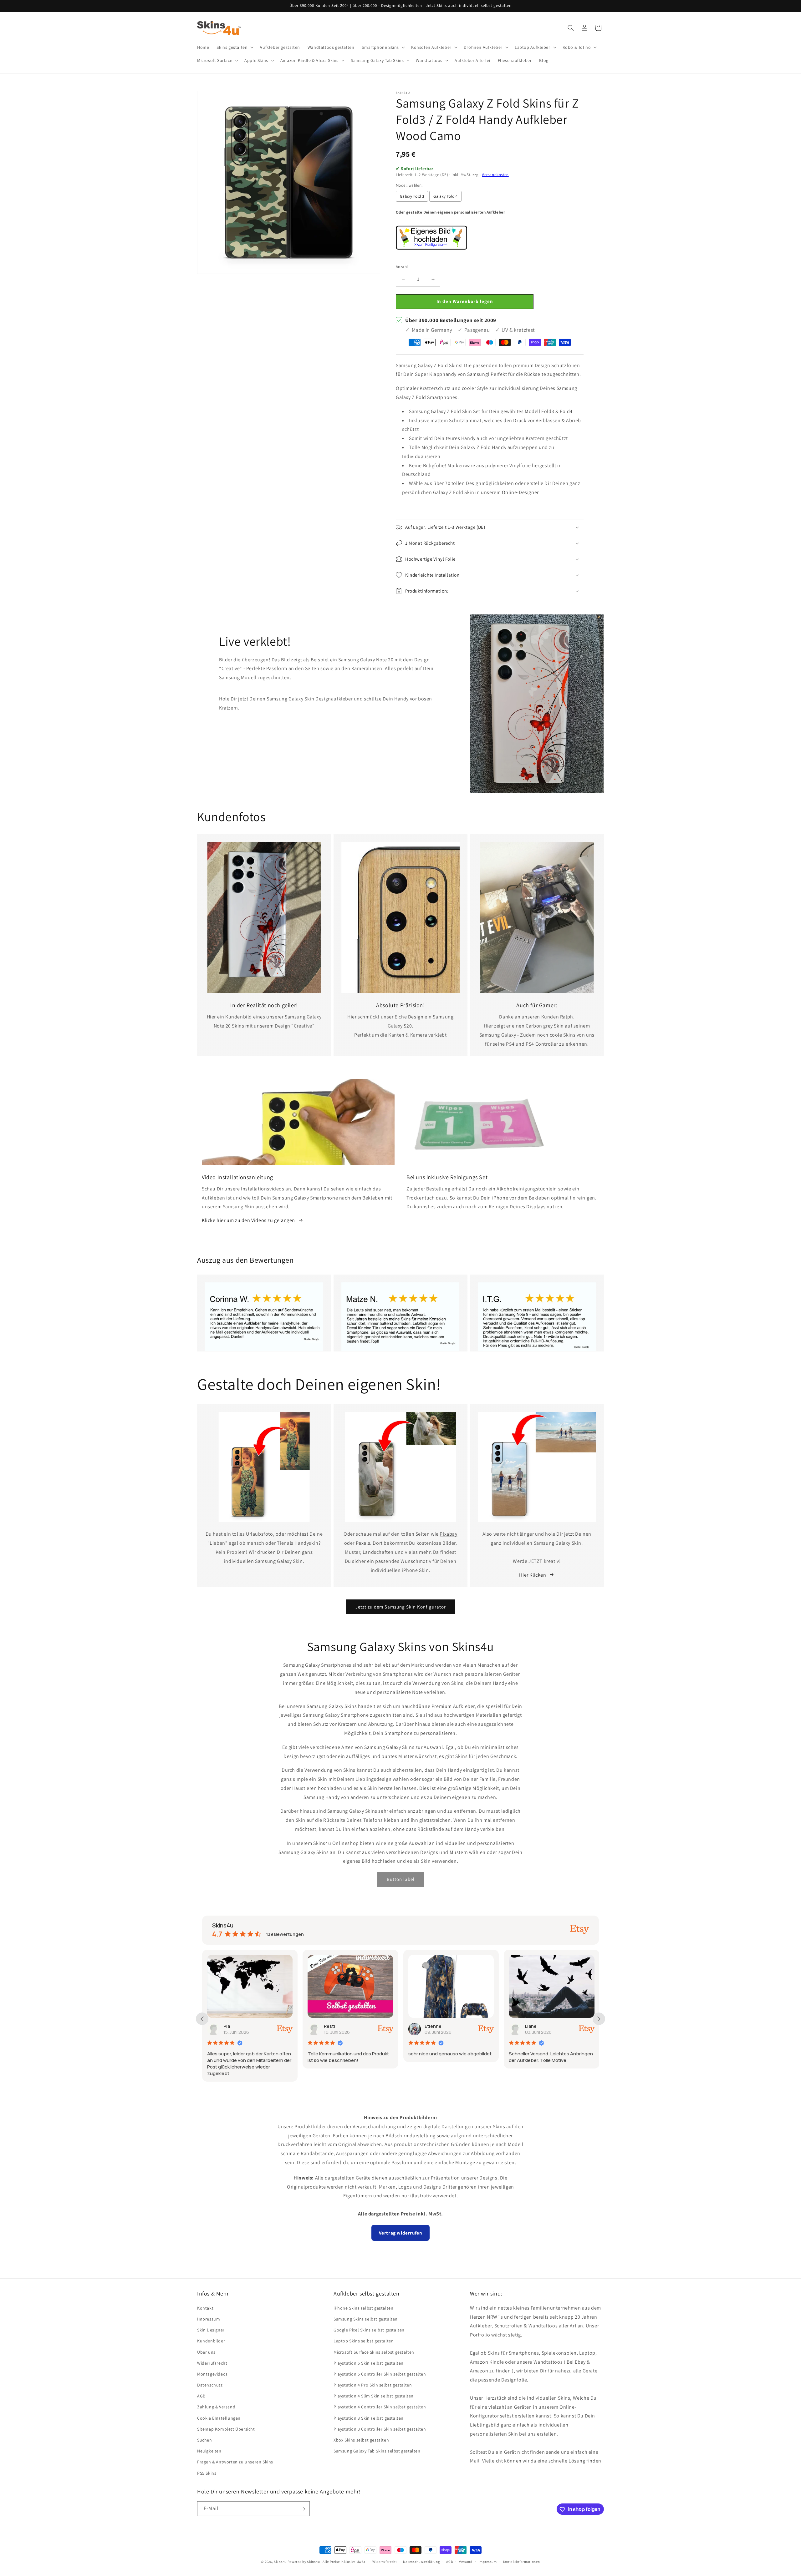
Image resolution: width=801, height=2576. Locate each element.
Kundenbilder (211, 2341)
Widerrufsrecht (212, 2363)
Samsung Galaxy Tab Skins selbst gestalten (377, 2451)
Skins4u (280, 2562)
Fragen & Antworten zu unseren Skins (235, 2462)
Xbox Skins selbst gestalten (361, 2440)
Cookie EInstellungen (219, 2418)
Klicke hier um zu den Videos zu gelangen (248, 1220)
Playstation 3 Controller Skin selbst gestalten (380, 2429)
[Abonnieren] (303, 2509)
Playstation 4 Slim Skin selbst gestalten (374, 2396)
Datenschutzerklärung (421, 2561)
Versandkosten (495, 175)
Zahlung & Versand (216, 2407)
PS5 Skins (207, 2473)
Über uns (206, 2352)
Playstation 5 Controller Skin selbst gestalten (380, 2374)
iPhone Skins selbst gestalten (363, 2308)
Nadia (531, 2026)
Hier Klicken (533, 1575)
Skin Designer (211, 2330)
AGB (201, 2396)
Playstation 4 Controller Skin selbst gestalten (380, 2407)
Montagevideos (212, 2374)
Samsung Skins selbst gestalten (366, 2319)
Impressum (209, 2319)
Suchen (205, 2440)
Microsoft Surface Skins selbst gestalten (374, 2352)
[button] (234, 47)
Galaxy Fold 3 (412, 196)
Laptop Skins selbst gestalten (364, 2341)
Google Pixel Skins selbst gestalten (369, 2330)
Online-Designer (520, 492)
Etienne (333, 2026)
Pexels (363, 1543)
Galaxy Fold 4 (445, 196)
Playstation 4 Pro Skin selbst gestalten (373, 2385)
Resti (229, 2026)
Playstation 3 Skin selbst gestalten (369, 2418)
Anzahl (402, 267)
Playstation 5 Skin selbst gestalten (369, 2363)
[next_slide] (599, 2019)
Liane (430, 2026)
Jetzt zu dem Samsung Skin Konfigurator (401, 1607)
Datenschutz (210, 2385)
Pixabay (448, 1534)
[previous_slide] (202, 2019)
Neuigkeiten (209, 2451)
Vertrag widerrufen (401, 2233)
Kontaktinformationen (522, 2561)
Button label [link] (401, 1879)
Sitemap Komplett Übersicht (226, 2429)
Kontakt (205, 2308)
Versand (466, 2561)
